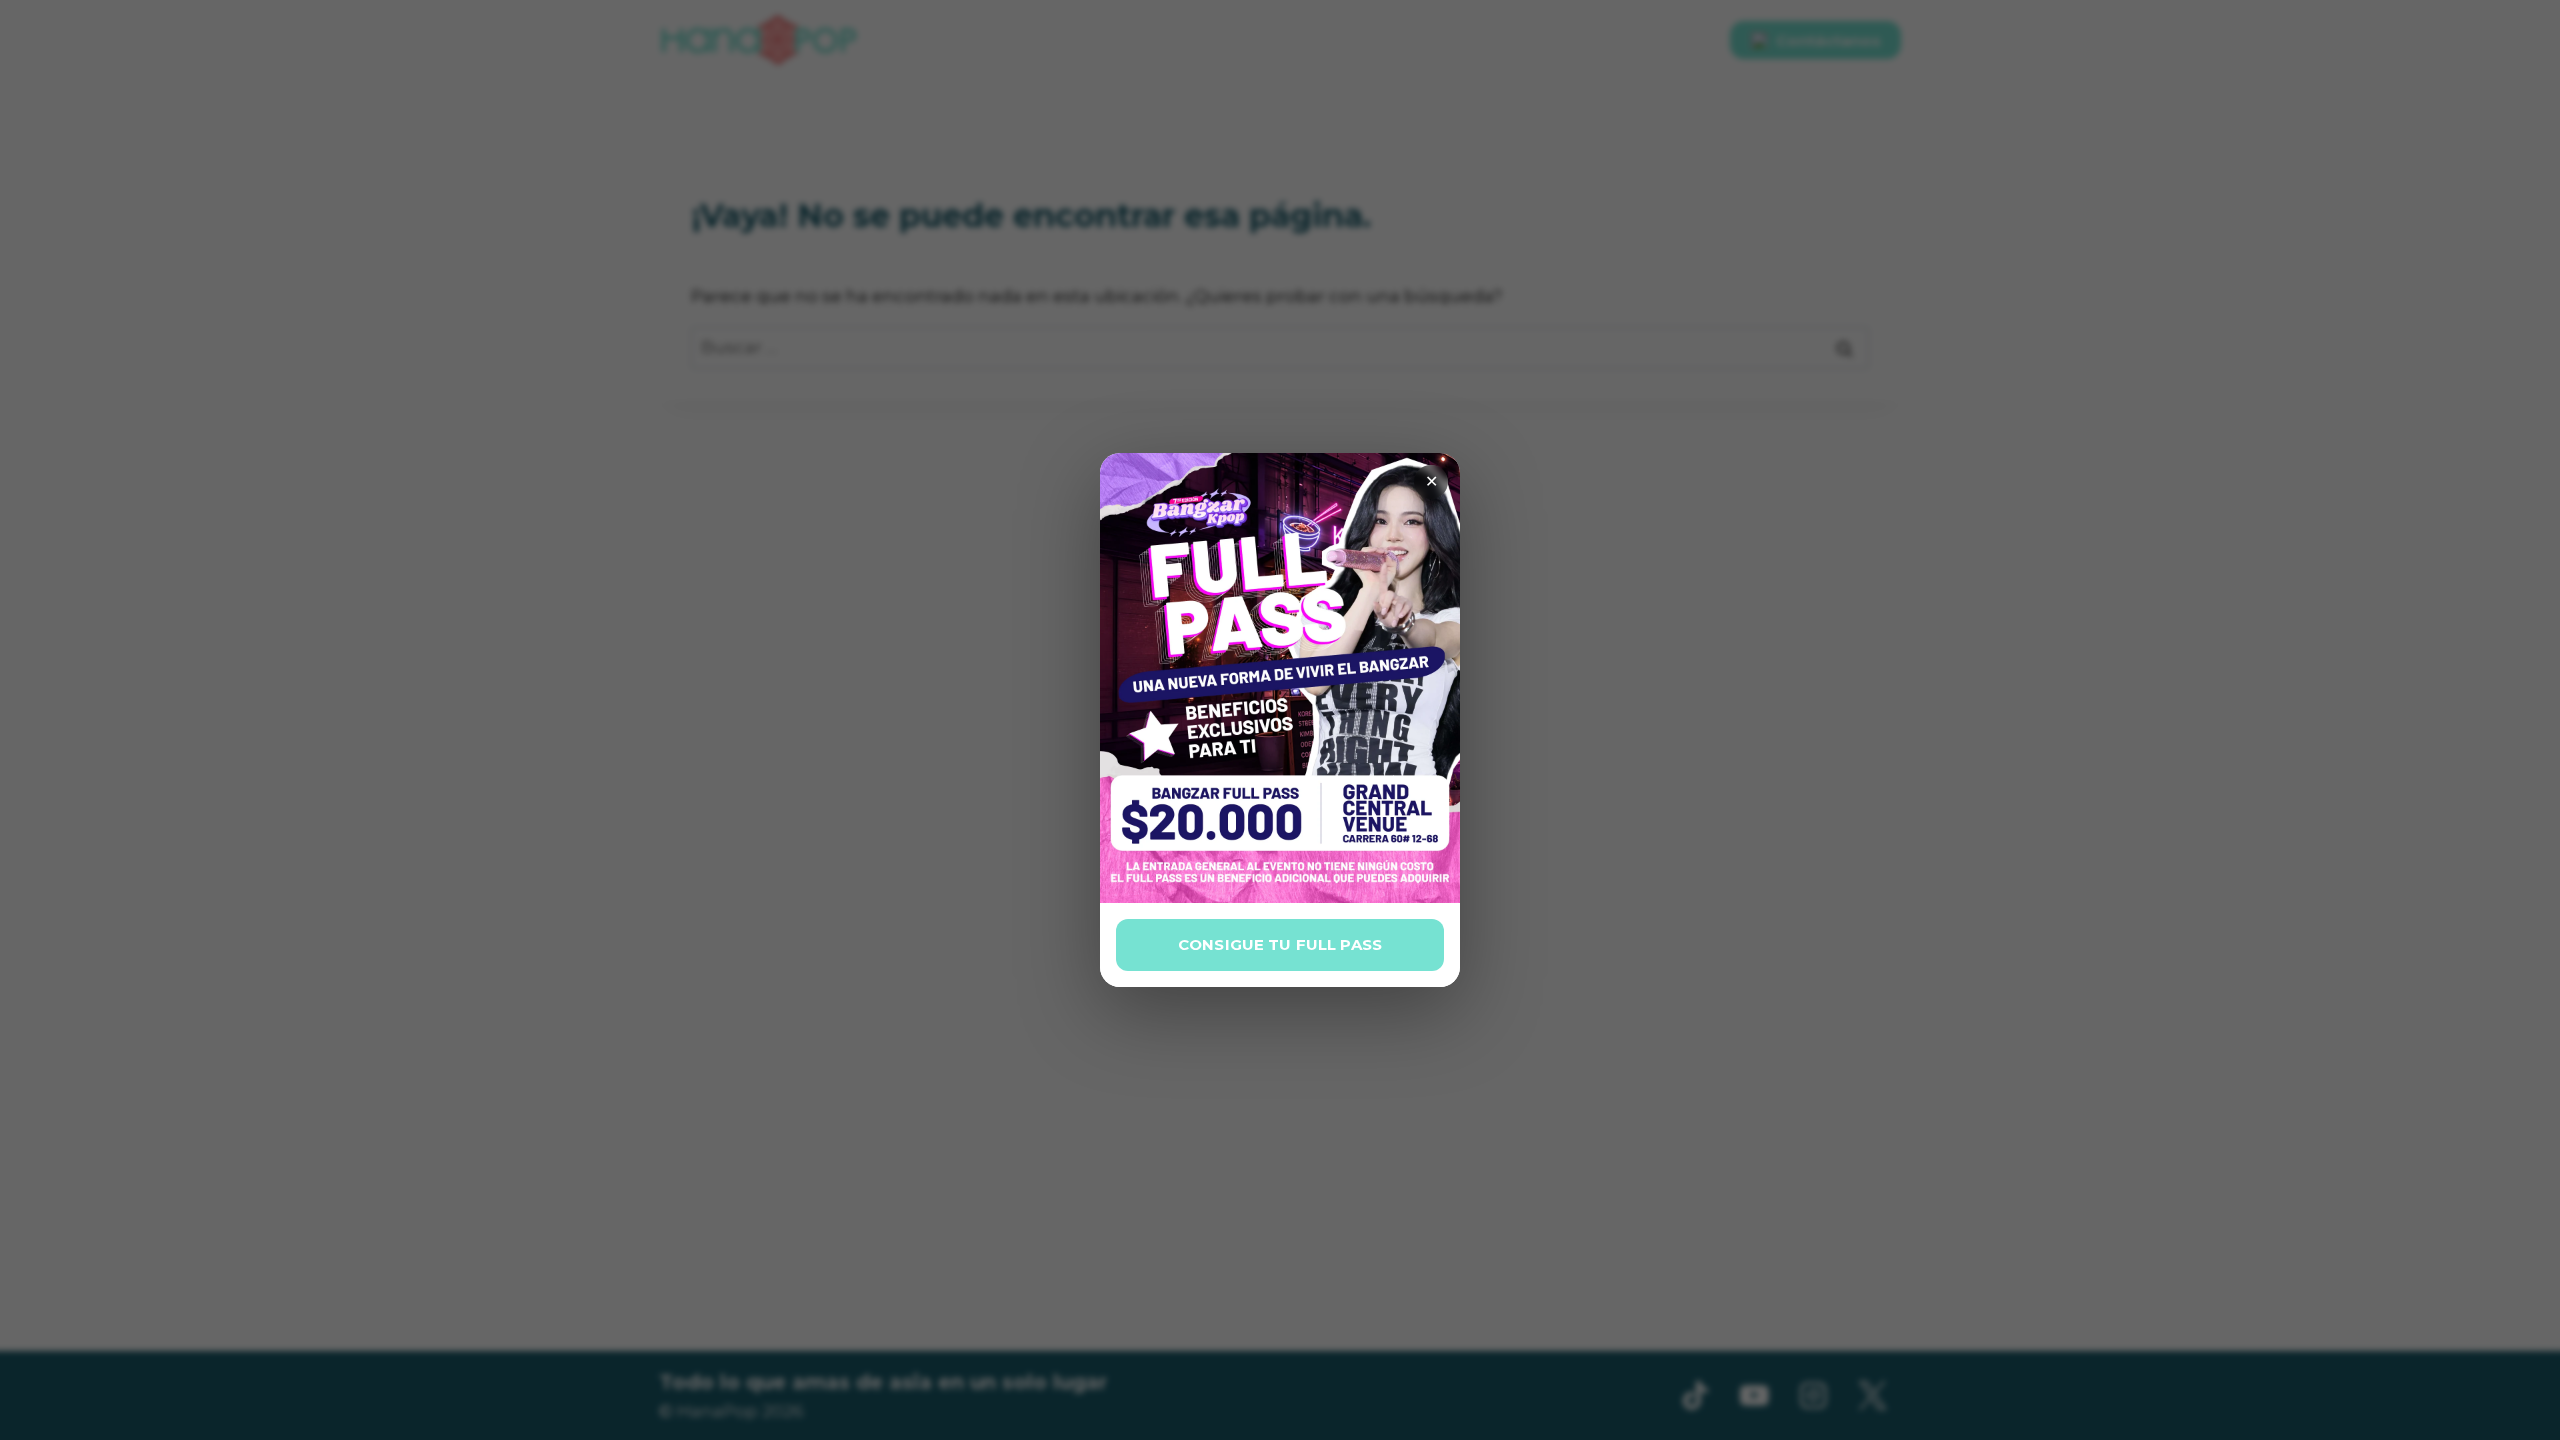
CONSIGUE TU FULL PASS (1280, 944)
